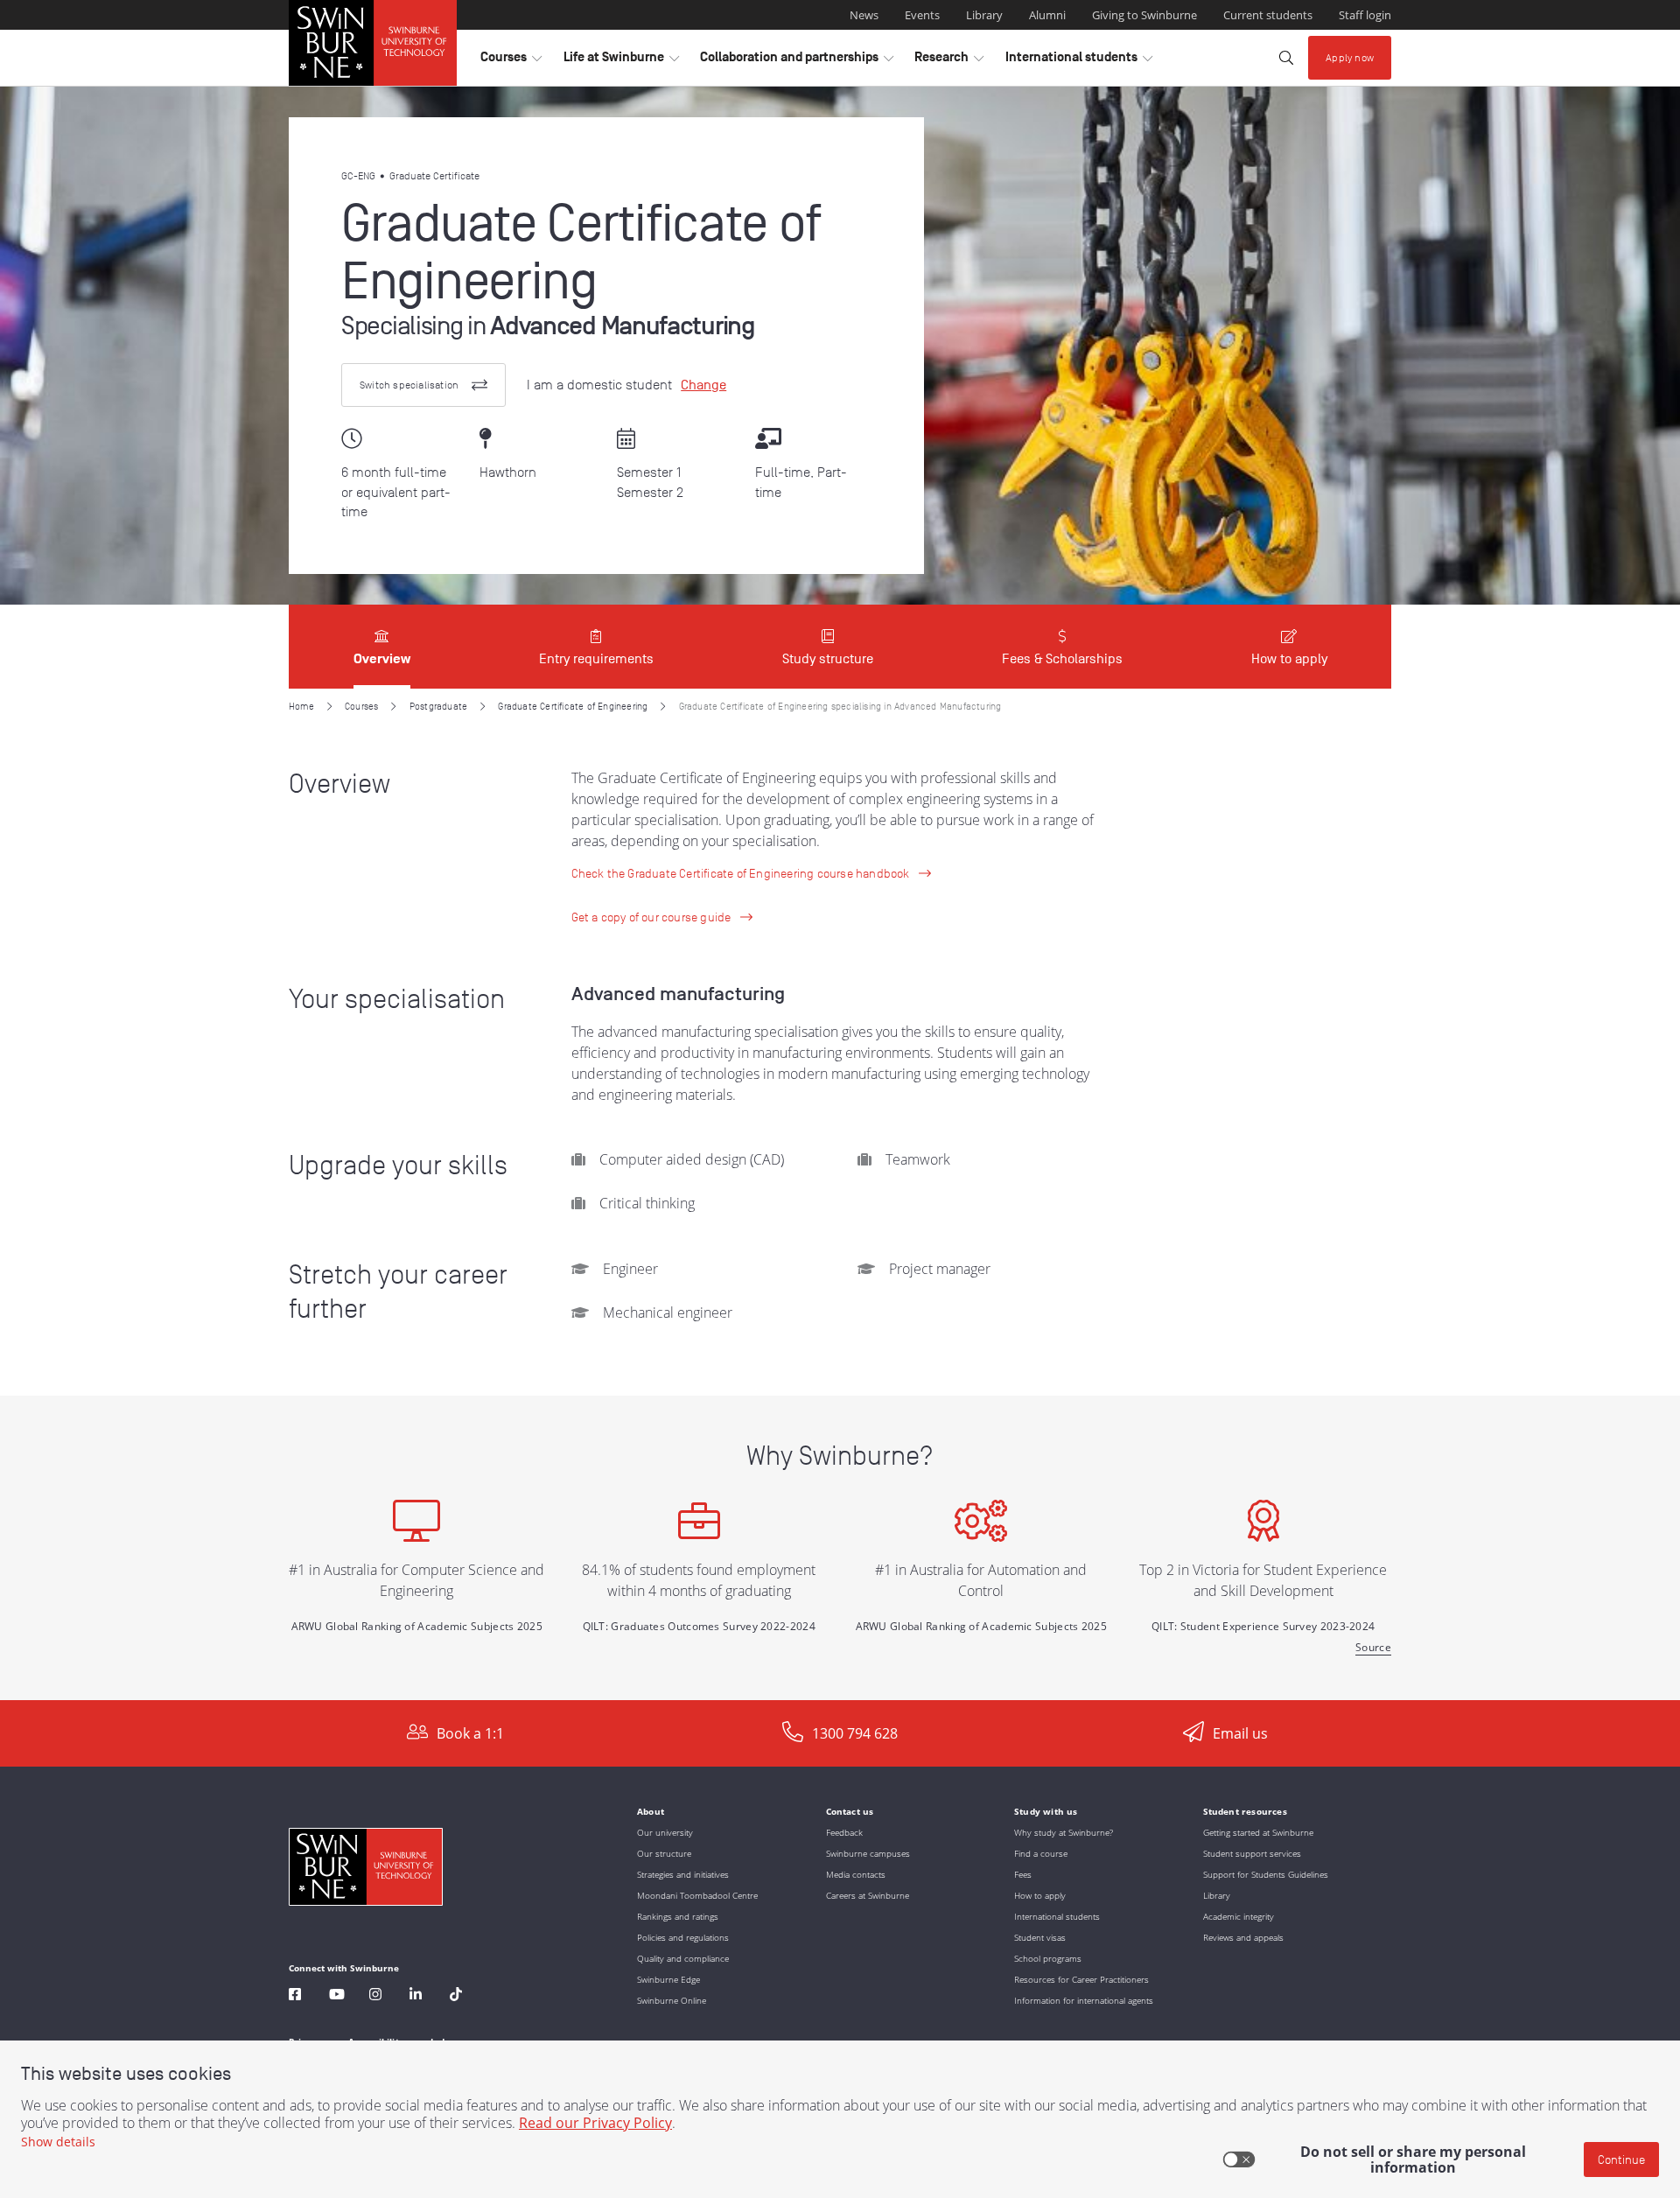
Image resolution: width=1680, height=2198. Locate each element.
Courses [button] (511, 61)
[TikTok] (456, 1996)
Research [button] (949, 61)
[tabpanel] (840, 1194)
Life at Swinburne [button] (621, 61)
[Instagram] (375, 1996)
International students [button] (1079, 61)
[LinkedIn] (416, 1996)
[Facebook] (295, 1996)
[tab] (382, 647)
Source (1373, 1647)
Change (703, 385)
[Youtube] (337, 1996)
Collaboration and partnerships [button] (797, 61)
